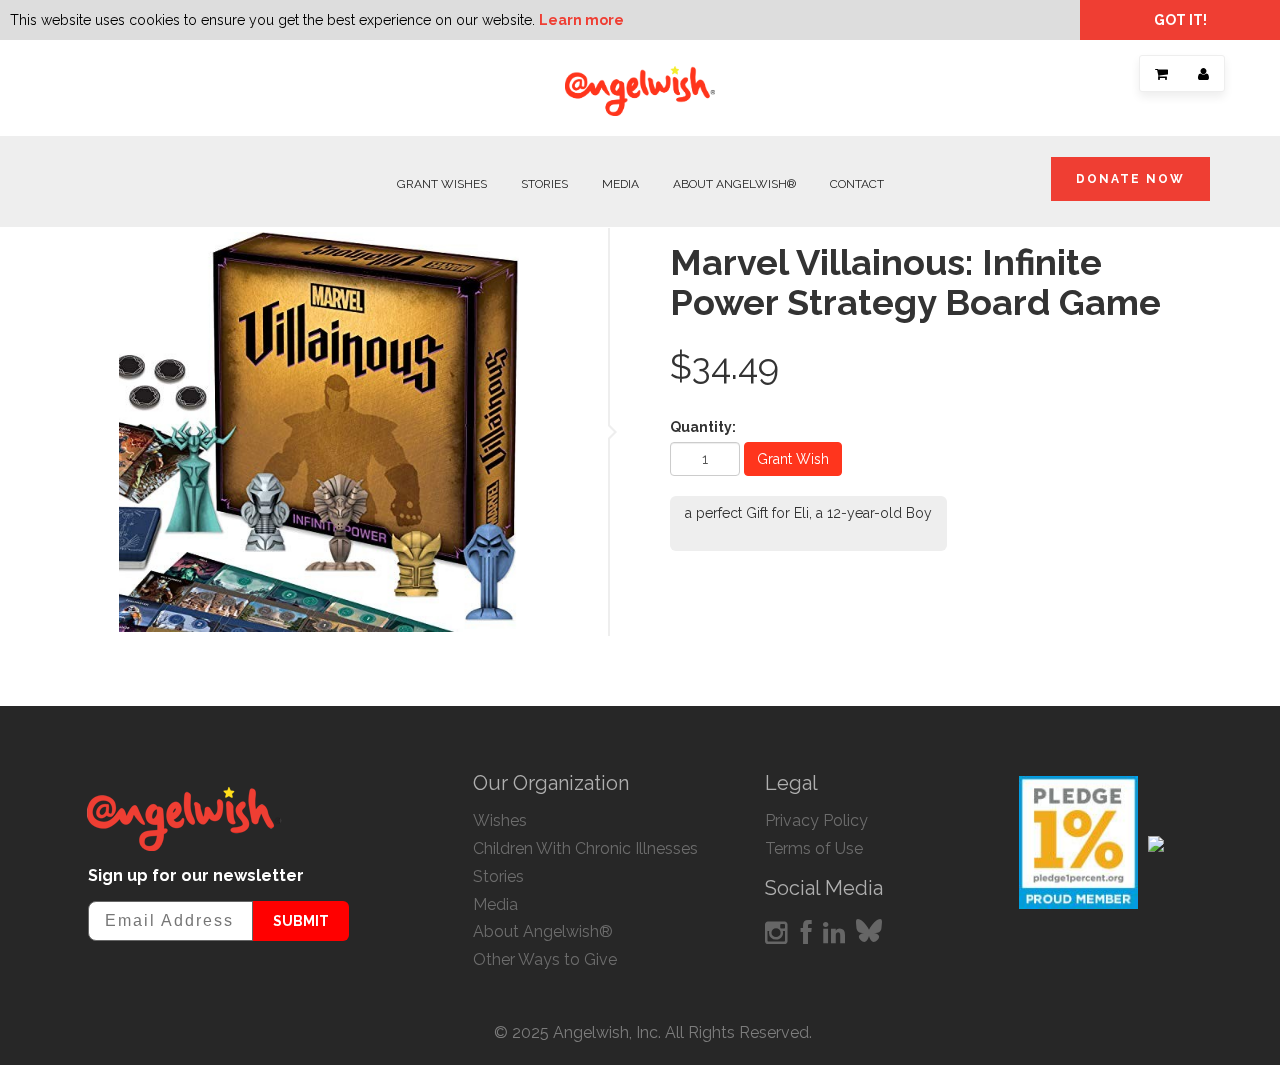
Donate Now (1130, 179)
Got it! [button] (1180, 20)
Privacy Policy (816, 820)
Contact (857, 184)
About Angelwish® (734, 184)
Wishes (500, 820)
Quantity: (703, 427)
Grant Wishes (442, 184)
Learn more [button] (581, 20)
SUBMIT (301, 921)
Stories (544, 184)
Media (620, 184)
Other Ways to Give (545, 959)
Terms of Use (814, 848)
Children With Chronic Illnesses (585, 848)
